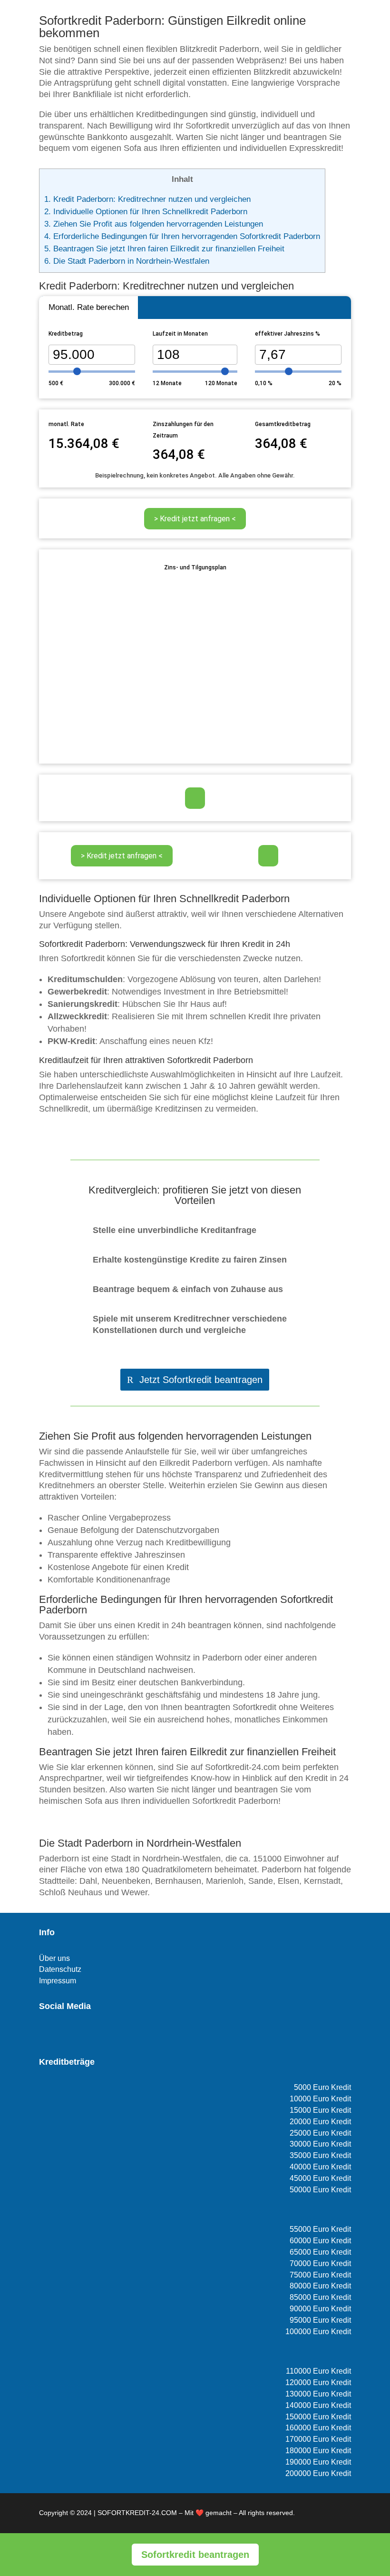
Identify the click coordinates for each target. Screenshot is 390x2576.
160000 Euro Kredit (318, 2428)
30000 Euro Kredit (320, 2144)
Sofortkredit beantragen (195, 2555)
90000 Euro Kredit (320, 2309)
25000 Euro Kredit (320, 2133)
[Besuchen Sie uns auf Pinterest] (76, 2034)
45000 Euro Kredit (320, 2178)
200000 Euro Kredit (318, 2473)
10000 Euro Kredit (320, 2099)
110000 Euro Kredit (318, 2371)
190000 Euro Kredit (318, 2462)
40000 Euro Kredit (320, 2167)
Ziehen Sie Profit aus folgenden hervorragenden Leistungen (154, 224)
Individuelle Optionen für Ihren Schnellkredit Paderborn (146, 212)
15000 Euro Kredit (320, 2110)
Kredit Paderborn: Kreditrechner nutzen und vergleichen (147, 199)
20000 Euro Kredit (320, 2122)
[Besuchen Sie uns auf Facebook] (45, 2034)
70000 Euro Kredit (320, 2263)
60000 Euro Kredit (320, 2241)
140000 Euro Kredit (318, 2405)
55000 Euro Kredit (320, 2229)
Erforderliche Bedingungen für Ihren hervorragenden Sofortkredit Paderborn (182, 236)
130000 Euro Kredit (318, 2394)
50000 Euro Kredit (320, 2190)
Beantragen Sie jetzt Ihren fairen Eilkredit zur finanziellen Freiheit (164, 249)
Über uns (54, 1958)
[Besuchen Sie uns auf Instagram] (60, 2034)
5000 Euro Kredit (322, 2087)
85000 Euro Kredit (320, 2297)
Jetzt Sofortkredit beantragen (201, 1380)
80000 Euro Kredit (320, 2286)
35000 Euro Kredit (320, 2155)
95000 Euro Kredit (320, 2320)
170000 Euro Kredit (318, 2439)
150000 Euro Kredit (318, 2417)
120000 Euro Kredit (318, 2382)
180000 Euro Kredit (318, 2451)
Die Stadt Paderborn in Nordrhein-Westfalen (127, 261)
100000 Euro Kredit (318, 2332)
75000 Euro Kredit (320, 2275)
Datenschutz (60, 1969)
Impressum (58, 1981)
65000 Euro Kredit (320, 2252)
